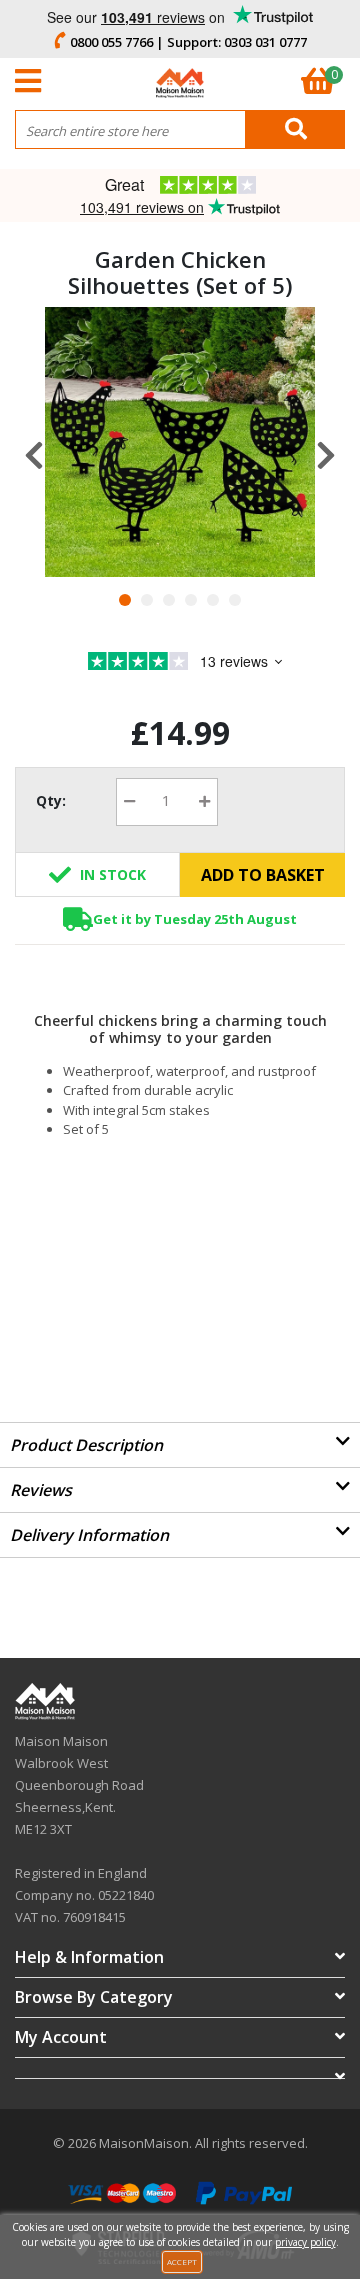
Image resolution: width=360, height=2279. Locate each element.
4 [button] (191, 600)
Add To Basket (263, 875)
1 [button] (125, 600)
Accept (182, 2261)
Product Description (86, 1445)
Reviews (41, 1490)
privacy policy (305, 2242)
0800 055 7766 (111, 42)
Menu (33, 81)
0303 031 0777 (265, 42)
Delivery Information (89, 1535)
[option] (180, 442)
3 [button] (169, 600)
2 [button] (147, 600)
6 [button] (235, 600)
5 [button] (213, 600)
